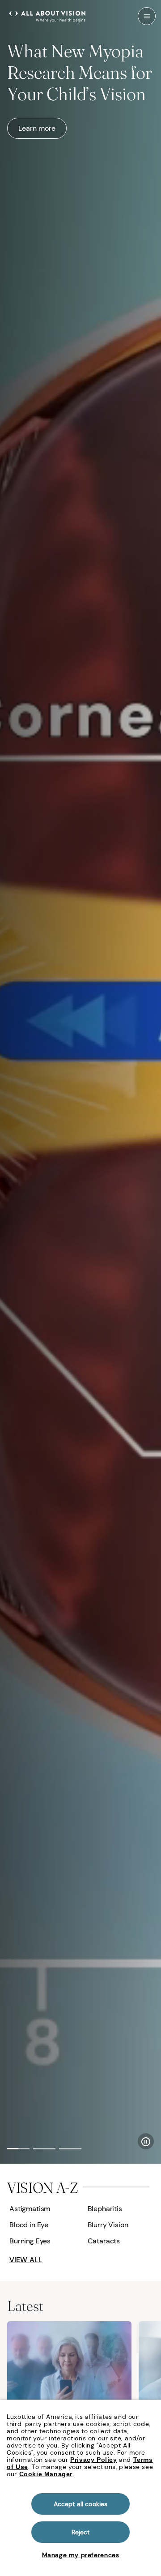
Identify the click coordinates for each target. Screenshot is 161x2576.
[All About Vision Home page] (47, 15)
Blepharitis (105, 2209)
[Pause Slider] (146, 2141)
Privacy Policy (93, 2460)
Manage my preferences (81, 2555)
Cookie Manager (46, 2474)
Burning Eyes (30, 2241)
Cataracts (104, 2241)
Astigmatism (30, 2209)
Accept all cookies (81, 2504)
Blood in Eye (29, 2225)
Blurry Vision (108, 2225)
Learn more (37, 128)
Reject (81, 2532)
